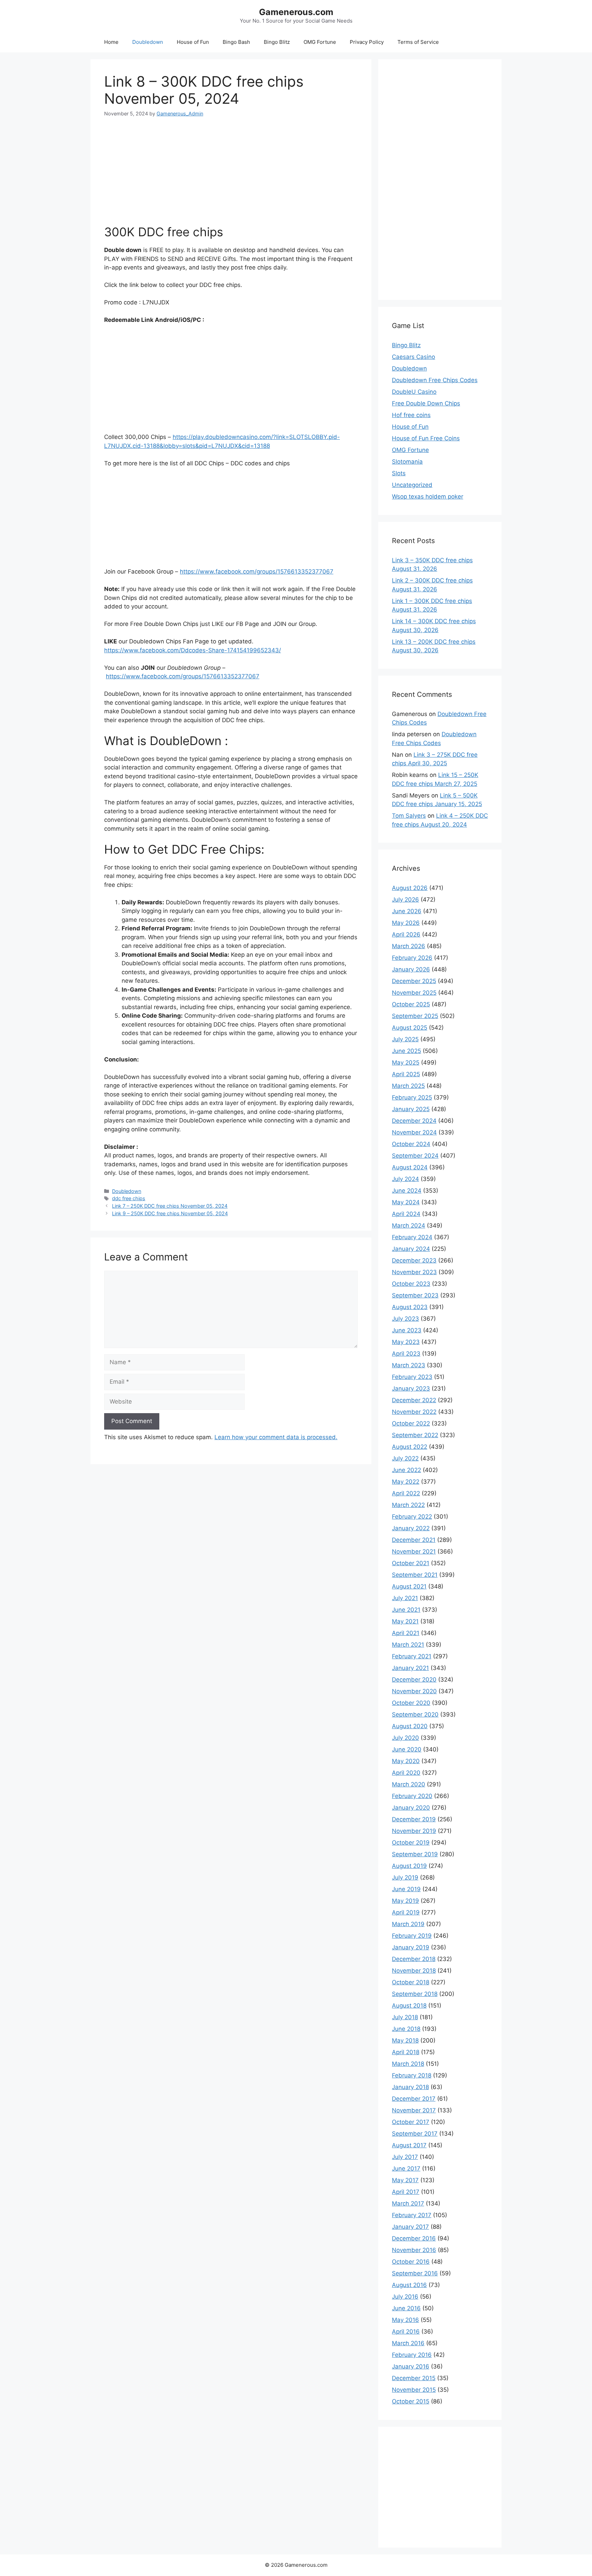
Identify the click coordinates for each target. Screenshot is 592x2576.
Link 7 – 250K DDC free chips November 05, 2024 (170, 1206)
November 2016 (414, 2250)
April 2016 (406, 2332)
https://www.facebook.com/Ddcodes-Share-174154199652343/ (193, 650)
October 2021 (411, 1563)
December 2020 (414, 1680)
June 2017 (406, 2169)
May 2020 (406, 1761)
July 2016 (405, 2297)
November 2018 (414, 1971)
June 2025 (406, 1051)
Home (111, 42)
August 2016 (409, 2285)
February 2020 (412, 1796)
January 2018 (410, 2087)
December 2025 (414, 981)
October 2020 (411, 1703)
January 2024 (411, 1249)
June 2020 (407, 1749)
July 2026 (405, 900)
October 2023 (411, 1284)
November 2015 (414, 2390)
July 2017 (405, 2157)
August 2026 (410, 888)
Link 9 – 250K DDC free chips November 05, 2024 (170, 1213)
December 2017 (414, 2099)
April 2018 (406, 2052)
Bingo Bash (236, 42)
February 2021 (412, 1656)
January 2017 (410, 2227)
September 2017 (415, 2134)
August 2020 (410, 1726)
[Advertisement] (231, 165)
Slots (399, 473)
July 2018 (405, 2017)
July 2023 (405, 1319)
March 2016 (408, 2343)
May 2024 (406, 1202)
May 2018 (405, 2040)
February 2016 (412, 2355)
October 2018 (411, 1982)
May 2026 (406, 923)
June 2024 (407, 1191)
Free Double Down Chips (426, 403)
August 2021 (409, 1586)
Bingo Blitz (277, 42)
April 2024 (406, 1214)
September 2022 (415, 1435)
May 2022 (406, 1482)
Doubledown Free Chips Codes (435, 380)
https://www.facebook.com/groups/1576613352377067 (257, 571)
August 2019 (409, 1866)
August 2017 (409, 2145)
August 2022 (410, 1447)
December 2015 (414, 2378)
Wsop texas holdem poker (428, 497)
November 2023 (414, 1272)
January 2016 (411, 2366)
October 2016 (411, 2262)
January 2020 (411, 1808)
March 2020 (409, 1784)
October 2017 (411, 2122)
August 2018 (409, 2006)
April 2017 (406, 2192)
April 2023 (406, 1354)
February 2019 (412, 1936)
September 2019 (415, 1854)
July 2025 (405, 1039)
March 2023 (409, 1365)
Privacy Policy (367, 42)
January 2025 (411, 1109)
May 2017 (405, 2180)
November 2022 (414, 1412)
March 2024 (409, 1226)
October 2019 (411, 1843)
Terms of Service (418, 42)
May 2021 (405, 1621)
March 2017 (408, 2203)
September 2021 (415, 1575)
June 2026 (407, 911)
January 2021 (410, 1668)
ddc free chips (129, 1198)
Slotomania (407, 462)
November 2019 (414, 1831)
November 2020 (414, 1691)
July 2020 (405, 1738)
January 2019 (411, 1947)
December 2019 (414, 1819)
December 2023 (414, 1260)
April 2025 (406, 1074)
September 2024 (415, 1156)
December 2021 (414, 1540)
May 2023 (406, 1342)
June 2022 (406, 1470)
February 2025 (412, 1097)
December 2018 (414, 1959)
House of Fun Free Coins (426, 438)
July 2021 (405, 1598)
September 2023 (415, 1295)
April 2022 (406, 1493)
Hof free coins (411, 415)
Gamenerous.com (296, 12)
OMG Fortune (320, 42)
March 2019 (408, 1924)
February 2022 (412, 1517)
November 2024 (414, 1132)
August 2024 (410, 1167)
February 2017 (412, 2215)
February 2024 (412, 1237)
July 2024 (405, 1179)
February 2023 (412, 1377)
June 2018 (406, 2029)
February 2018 (412, 2075)
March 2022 (408, 1505)
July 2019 (405, 1877)
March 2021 (408, 1645)
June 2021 (406, 1610)
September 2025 (415, 1016)
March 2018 (408, 2064)
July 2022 (405, 1458)
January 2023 (411, 1388)
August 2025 (410, 1028)
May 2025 (406, 1063)
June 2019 (406, 1889)
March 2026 (409, 946)
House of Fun (193, 42)
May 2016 (405, 2320)
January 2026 (411, 969)
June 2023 (407, 1330)
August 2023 (410, 1307)
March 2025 (408, 1086)
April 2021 (406, 1633)
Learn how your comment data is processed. (276, 1437)
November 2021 (414, 1551)
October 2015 (411, 2401)
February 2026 (412, 958)
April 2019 (406, 1912)
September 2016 (415, 2273)
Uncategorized (412, 485)
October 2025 (411, 1004)
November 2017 (414, 2110)
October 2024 (411, 1144)
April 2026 (406, 934)
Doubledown (148, 42)
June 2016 (406, 2308)
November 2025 (414, 993)
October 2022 (411, 1423)
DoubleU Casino (414, 392)
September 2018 (415, 1994)
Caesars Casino (414, 357)
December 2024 (414, 1121)
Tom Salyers (409, 816)
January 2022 (411, 1528)
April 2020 (406, 1773)
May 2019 (405, 1901)
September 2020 (415, 1714)
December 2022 (414, 1400)
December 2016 (414, 2238)
